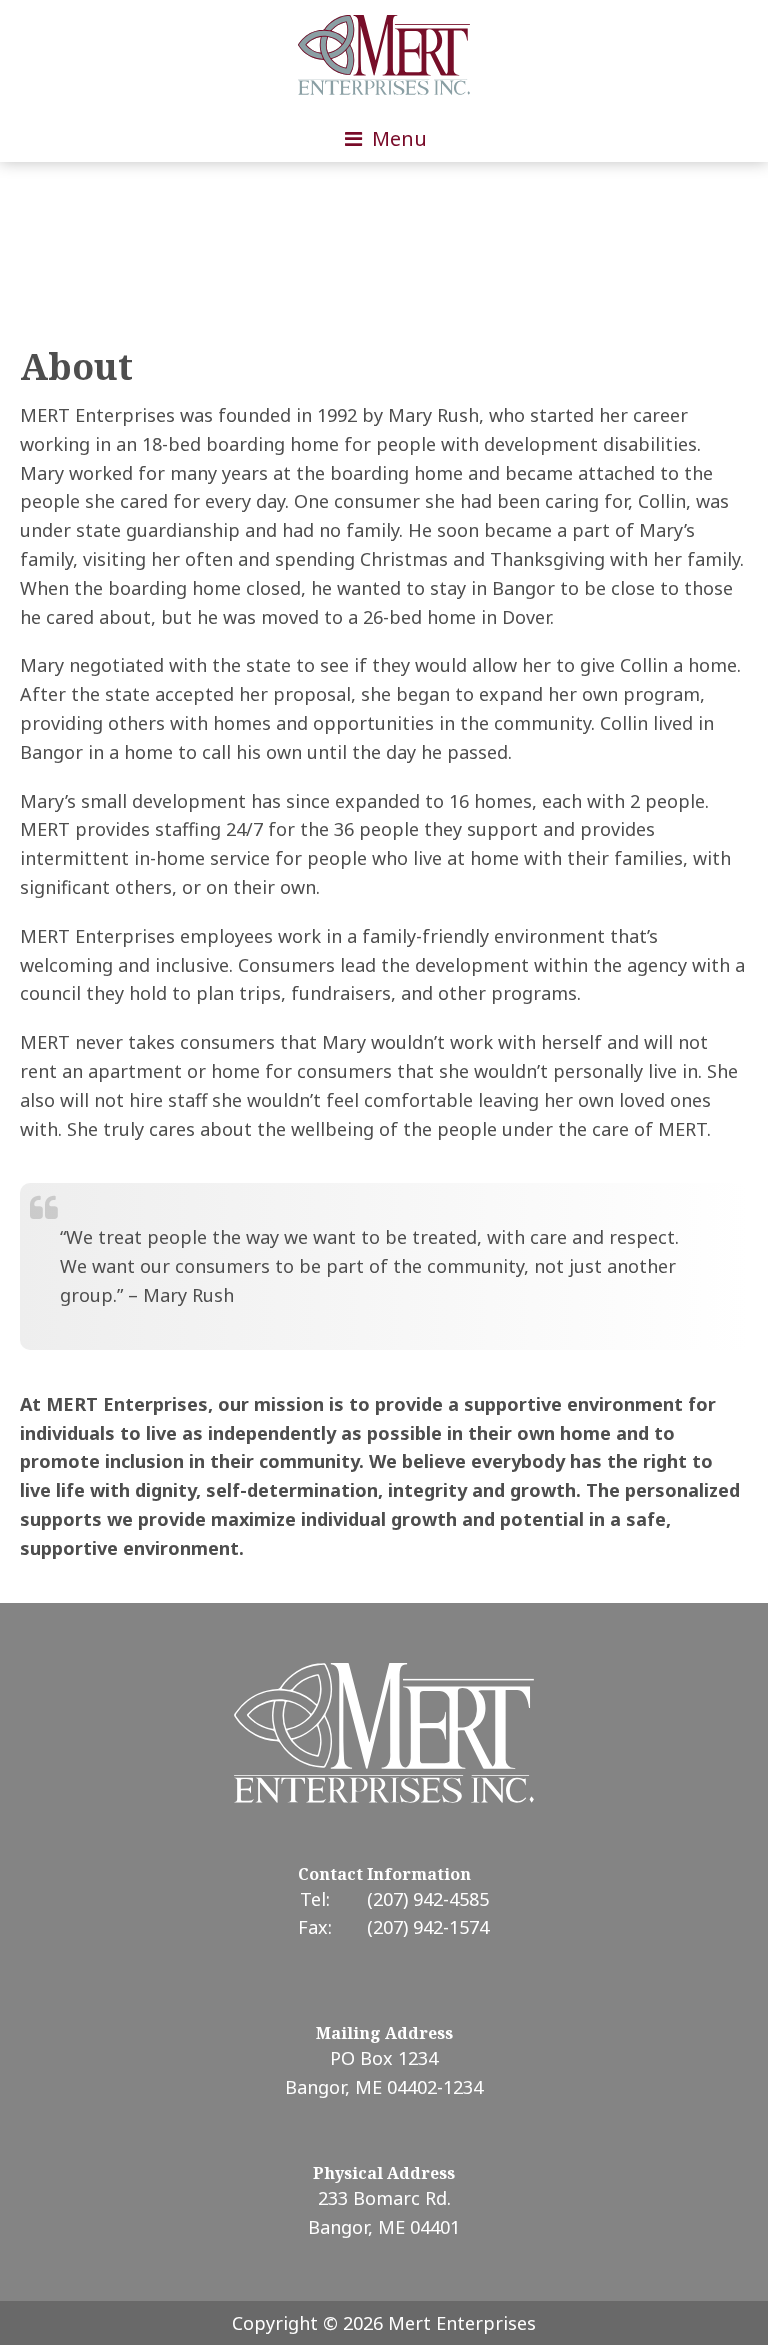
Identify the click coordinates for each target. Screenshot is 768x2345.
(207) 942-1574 (428, 1927)
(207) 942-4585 (428, 1899)
